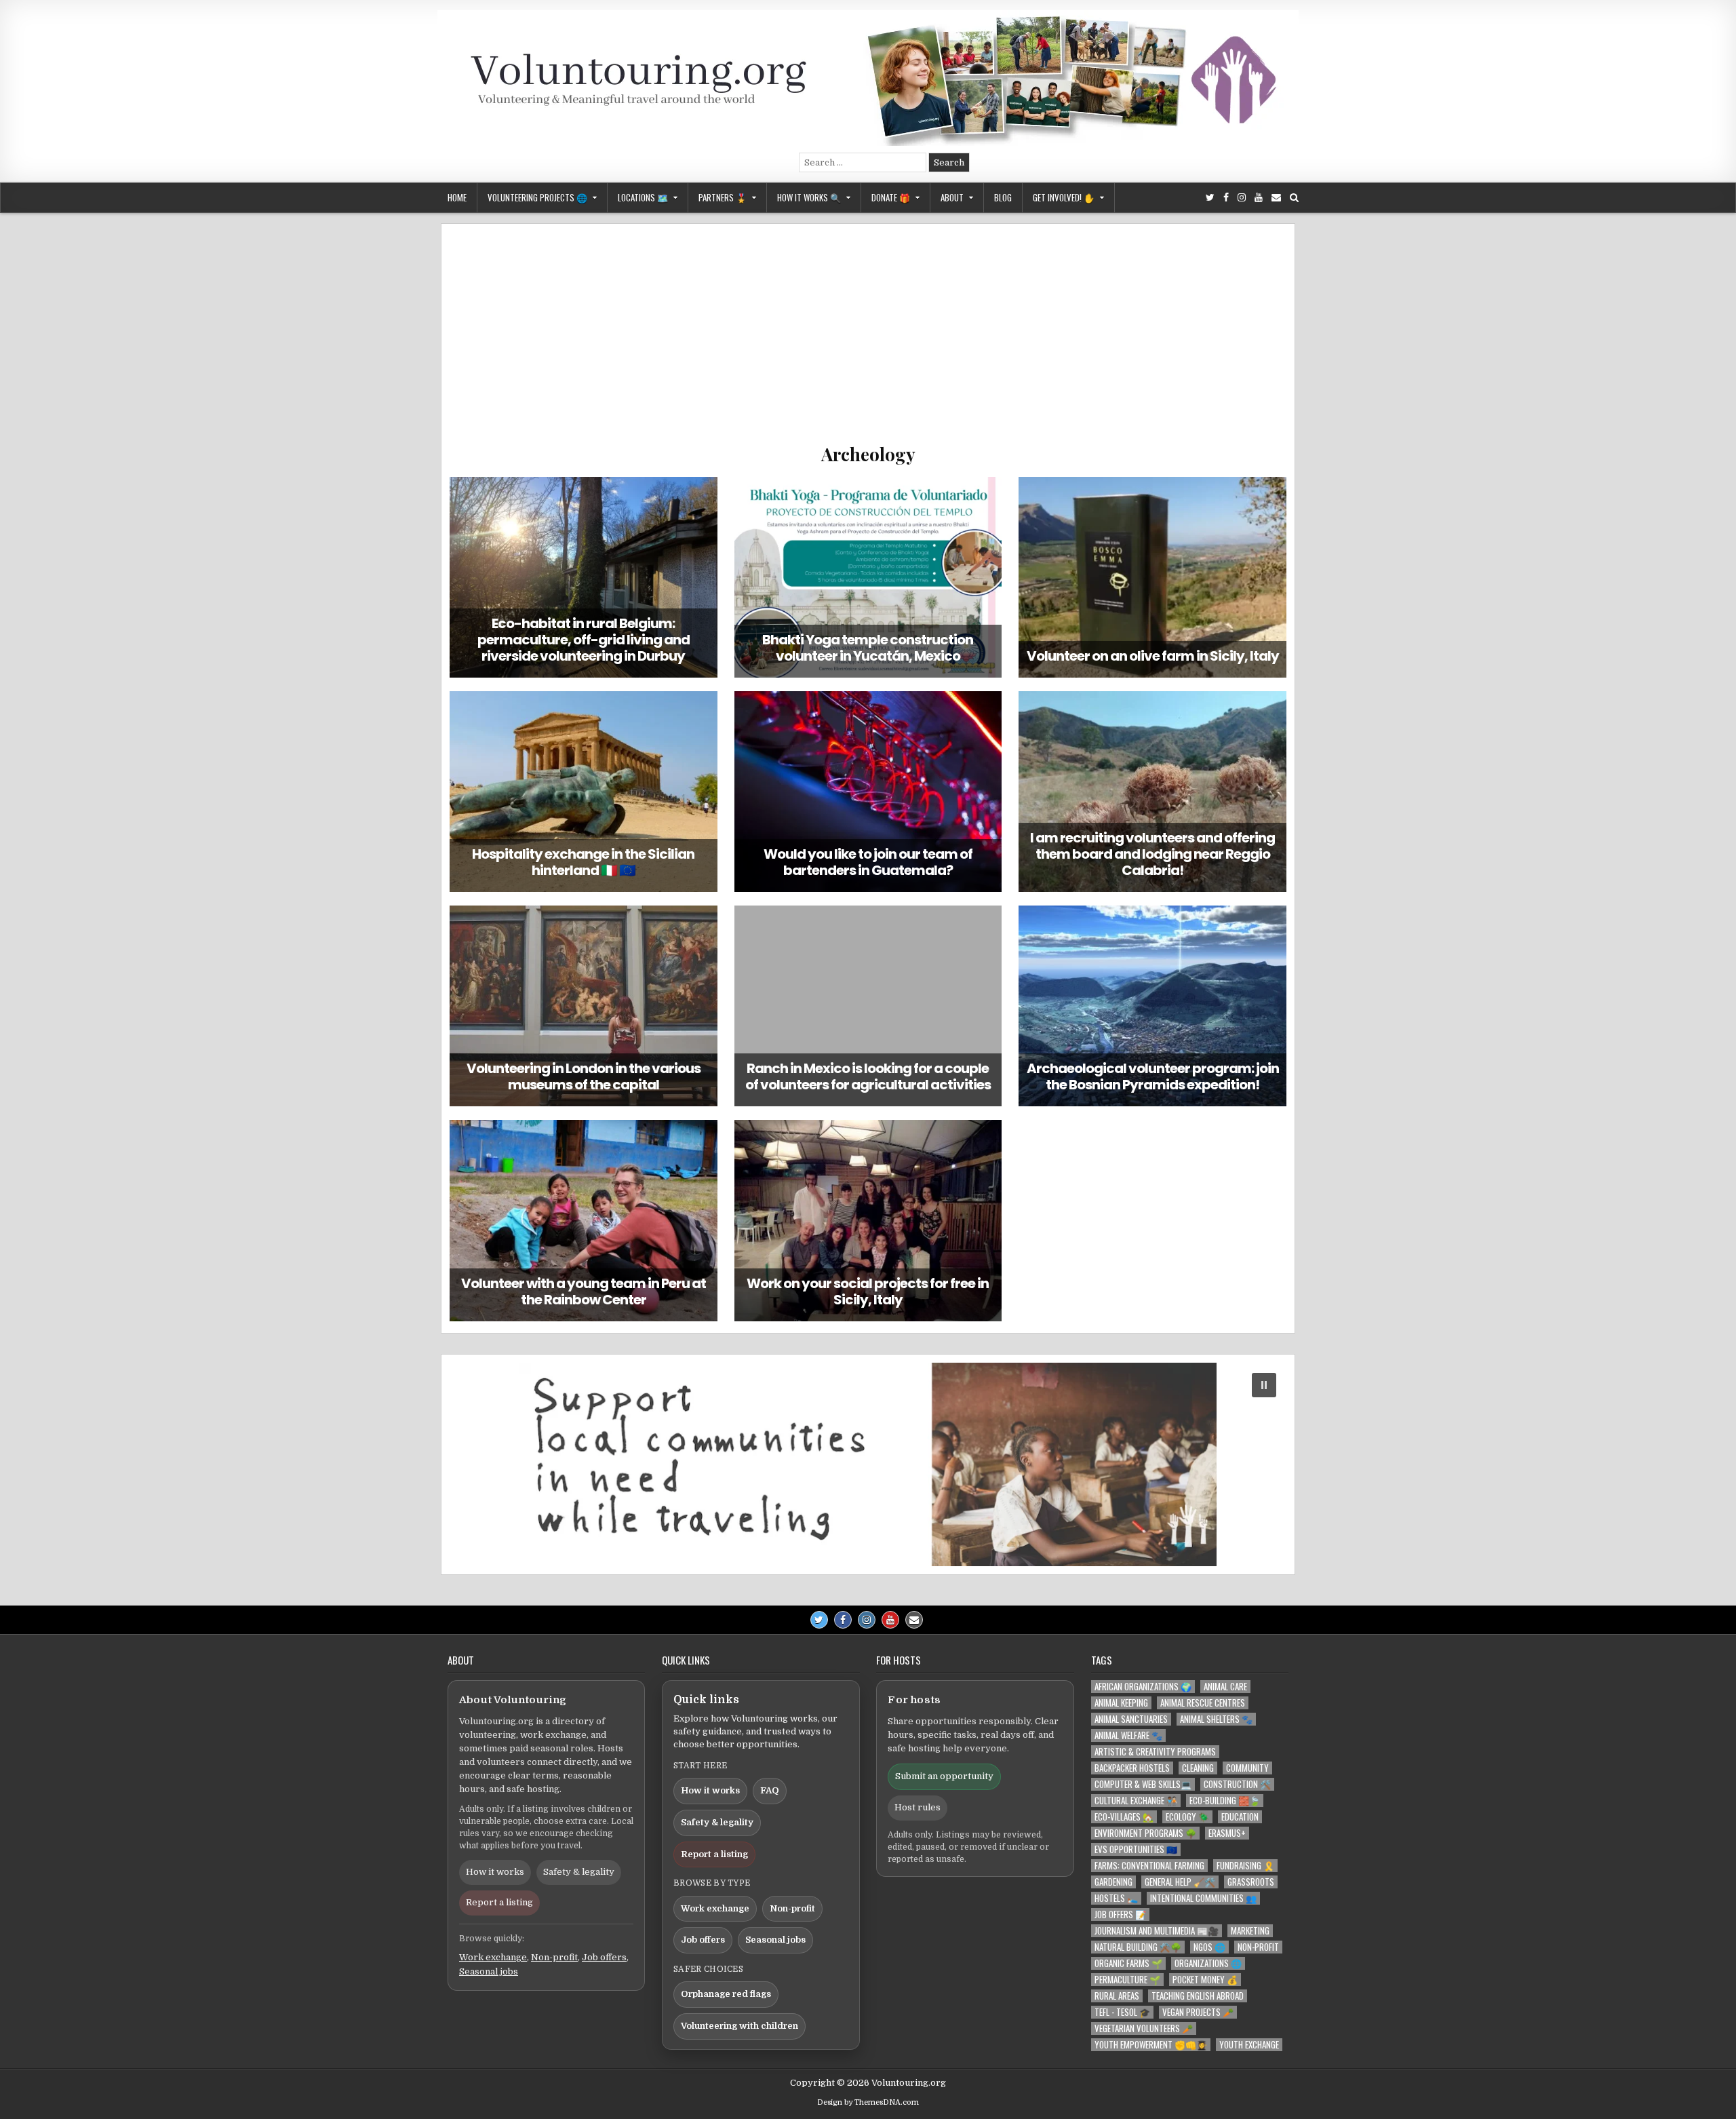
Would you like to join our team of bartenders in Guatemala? (868, 862)
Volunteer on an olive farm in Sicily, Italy (1153, 656)
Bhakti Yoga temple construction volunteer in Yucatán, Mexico (868, 648)
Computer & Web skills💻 (1143, 1784)
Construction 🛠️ (1237, 1784)
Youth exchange (1249, 2045)
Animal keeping (1121, 1703)
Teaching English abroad (1198, 1996)
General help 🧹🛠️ (1180, 1882)
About (952, 197)
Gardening (1113, 1882)
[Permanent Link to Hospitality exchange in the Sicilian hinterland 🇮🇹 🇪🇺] (584, 792)
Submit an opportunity (944, 1776)
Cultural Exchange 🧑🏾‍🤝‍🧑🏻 (1136, 1801)
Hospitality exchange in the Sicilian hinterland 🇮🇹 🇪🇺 (583, 862)
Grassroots (1251, 1882)
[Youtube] (1259, 198)
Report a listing (499, 1902)
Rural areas (1117, 1996)
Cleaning (1198, 1768)
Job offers (604, 1957)
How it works (495, 1872)
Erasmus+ (1227, 1833)
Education (1240, 1817)
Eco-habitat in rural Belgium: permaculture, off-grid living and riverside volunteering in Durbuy (584, 640)
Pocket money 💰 (1205, 1980)
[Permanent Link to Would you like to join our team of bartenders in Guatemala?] (868, 792)
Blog (1003, 197)
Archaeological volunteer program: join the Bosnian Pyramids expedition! (1153, 1076)
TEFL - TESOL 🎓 (1122, 2012)
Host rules (918, 1807)
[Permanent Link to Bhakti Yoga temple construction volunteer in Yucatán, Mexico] (868, 577)
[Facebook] (1226, 198)
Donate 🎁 (891, 197)
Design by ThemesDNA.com (868, 2102)
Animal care (1225, 1687)
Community (1247, 1768)
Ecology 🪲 (1187, 1817)
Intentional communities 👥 (1203, 1898)
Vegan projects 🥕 (1198, 2012)
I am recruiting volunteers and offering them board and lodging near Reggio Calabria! (1152, 854)
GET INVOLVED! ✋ (1064, 197)
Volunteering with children (739, 2026)
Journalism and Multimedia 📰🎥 (1157, 1931)
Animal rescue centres (1203, 1703)
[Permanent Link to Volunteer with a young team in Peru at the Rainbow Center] (584, 1220)
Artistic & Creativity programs (1155, 1752)
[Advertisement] (868, 341)
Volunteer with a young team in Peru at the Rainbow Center (584, 1291)
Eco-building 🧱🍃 (1225, 1801)
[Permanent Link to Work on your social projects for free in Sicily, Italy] (868, 1220)
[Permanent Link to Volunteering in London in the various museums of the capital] (584, 1006)
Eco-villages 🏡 (1124, 1817)
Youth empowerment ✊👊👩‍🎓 (1151, 2045)
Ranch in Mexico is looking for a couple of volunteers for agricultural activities (868, 1076)
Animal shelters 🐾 (1216, 1719)
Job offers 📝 (1120, 1914)
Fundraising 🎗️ (1245, 1866)
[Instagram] (1242, 198)
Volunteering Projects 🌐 (537, 197)
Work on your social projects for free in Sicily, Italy (868, 1291)
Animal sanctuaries (1131, 1719)
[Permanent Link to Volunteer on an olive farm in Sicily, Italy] (1152, 577)
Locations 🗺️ (643, 197)
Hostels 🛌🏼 (1116, 1898)
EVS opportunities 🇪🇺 (1136, 1849)
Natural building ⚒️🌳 (1138, 1947)
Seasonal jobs (489, 1971)
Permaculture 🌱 (1127, 1980)
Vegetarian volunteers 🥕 (1144, 2028)
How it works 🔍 (809, 197)
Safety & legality (579, 1872)
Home (457, 197)
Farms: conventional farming (1149, 1866)
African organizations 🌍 (1143, 1687)
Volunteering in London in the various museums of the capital (584, 1076)
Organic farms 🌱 (1128, 1963)
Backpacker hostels (1132, 1768)
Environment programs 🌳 (1145, 1833)
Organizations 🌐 (1208, 1963)
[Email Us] (1276, 198)
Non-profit (554, 1957)
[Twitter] (1210, 198)
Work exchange (493, 1957)
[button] (868, 1464)
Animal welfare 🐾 (1128, 1735)
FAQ (770, 1790)
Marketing (1250, 1931)
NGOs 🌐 (1209, 1947)
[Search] (1294, 198)
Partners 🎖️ (723, 197)
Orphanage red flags (726, 1994)
